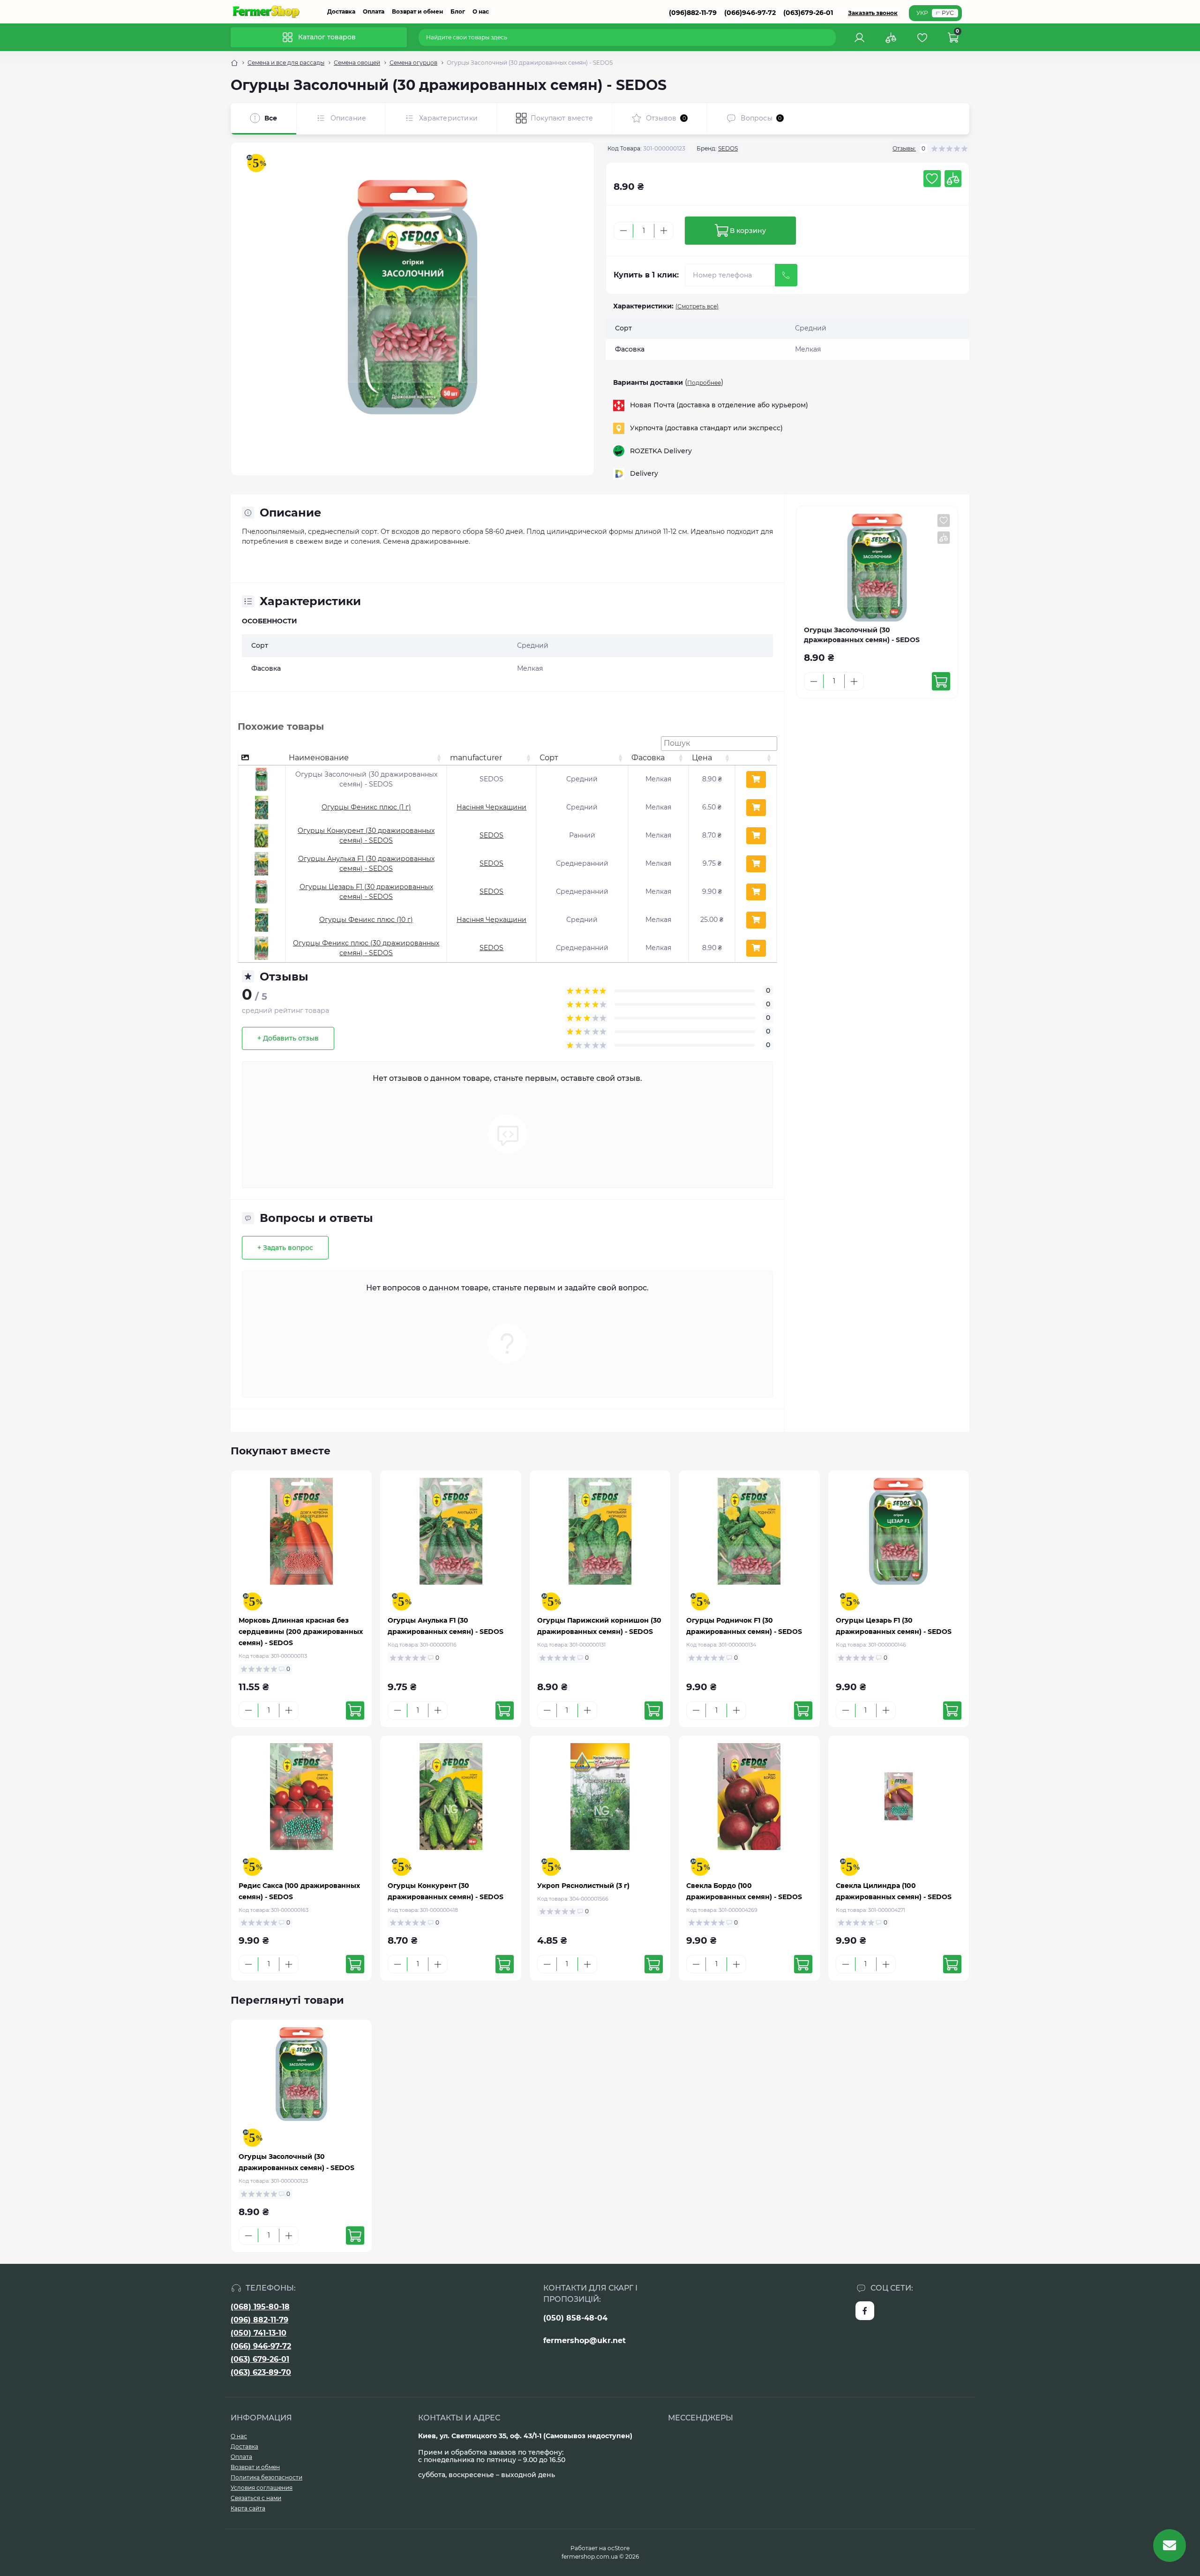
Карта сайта (248, 2508)
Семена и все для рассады (286, 63)
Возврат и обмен (417, 11)
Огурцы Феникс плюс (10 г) (366, 920)
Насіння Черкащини (491, 807)
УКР (922, 13)
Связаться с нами (256, 2498)
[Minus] (623, 231)
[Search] (830, 37)
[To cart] (941, 681)
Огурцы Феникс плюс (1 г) (366, 807)
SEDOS (728, 148)
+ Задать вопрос (285, 1248)
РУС (948, 13)
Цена (702, 758)
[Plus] (664, 231)
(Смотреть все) (697, 306)
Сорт (549, 758)
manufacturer (476, 758)
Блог (458, 11)
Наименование (319, 758)
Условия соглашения (262, 2488)
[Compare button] (953, 179)
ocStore (619, 2548)
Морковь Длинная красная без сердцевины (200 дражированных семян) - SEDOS (301, 1632)
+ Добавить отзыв (288, 1038)
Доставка (341, 11)
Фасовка (648, 758)
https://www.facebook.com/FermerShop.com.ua (865, 2311)
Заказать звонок (873, 13)
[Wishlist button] (932, 179)
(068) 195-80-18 (260, 2307)
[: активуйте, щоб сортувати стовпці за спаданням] (262, 758)
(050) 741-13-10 (259, 2333)
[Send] (786, 275)
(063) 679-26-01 (260, 2359)
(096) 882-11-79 (259, 2320)
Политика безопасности (266, 2477)
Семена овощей (357, 63)
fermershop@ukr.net (585, 2340)
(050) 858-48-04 (575, 2318)
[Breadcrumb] (234, 63)
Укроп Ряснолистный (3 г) (583, 1886)
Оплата (374, 11)
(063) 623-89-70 (261, 2372)
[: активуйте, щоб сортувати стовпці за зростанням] (756, 758)
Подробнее (704, 383)
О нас (481, 11)
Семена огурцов (413, 63)
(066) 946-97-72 (261, 2346)
